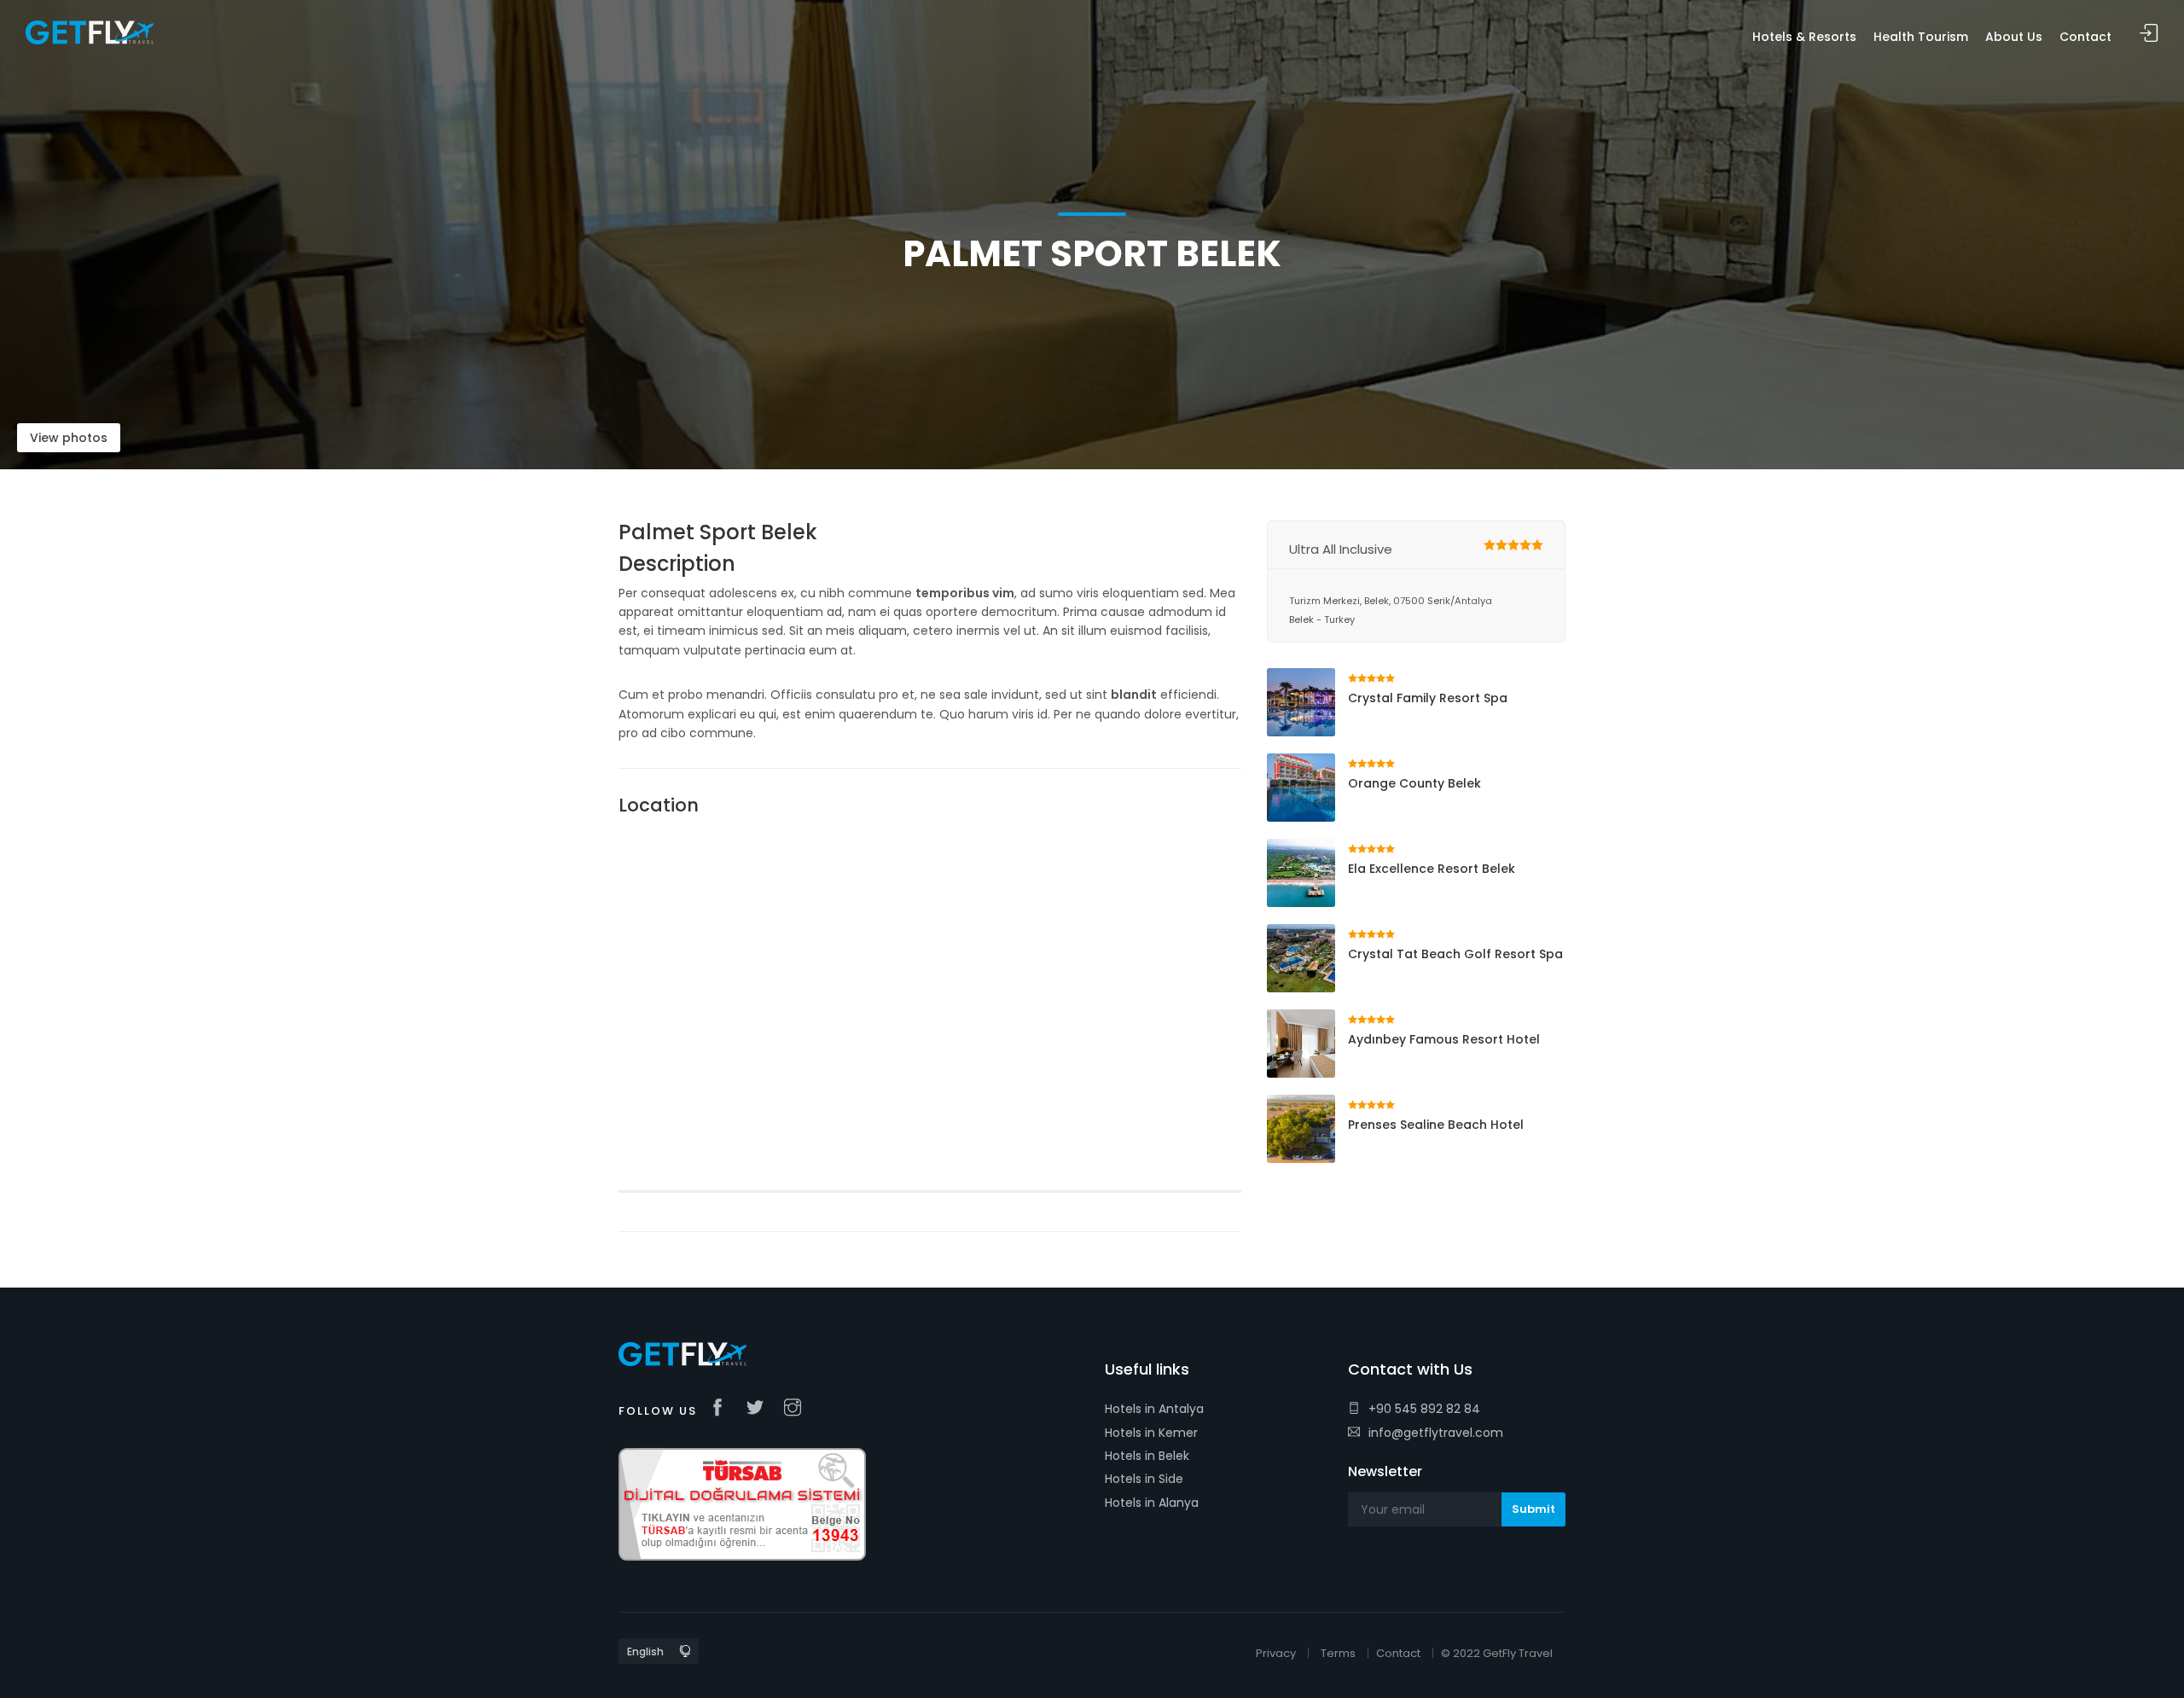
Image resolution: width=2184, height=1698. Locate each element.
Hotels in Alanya (1152, 1503)
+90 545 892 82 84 (1424, 1409)
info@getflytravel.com (1436, 1433)
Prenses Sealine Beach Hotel (1436, 1125)
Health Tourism (1921, 37)
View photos (69, 438)
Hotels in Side (1144, 1479)
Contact (1398, 1653)
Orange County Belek (1414, 783)
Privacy (1276, 1653)
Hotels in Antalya (1154, 1409)
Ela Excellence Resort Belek (1432, 869)
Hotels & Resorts (1804, 37)
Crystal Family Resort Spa (1428, 698)
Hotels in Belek (1147, 1456)
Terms (1338, 1653)
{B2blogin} (2149, 34)
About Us (2014, 37)
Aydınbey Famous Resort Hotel (1444, 1039)
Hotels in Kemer (1151, 1433)
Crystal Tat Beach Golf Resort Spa (1455, 954)
